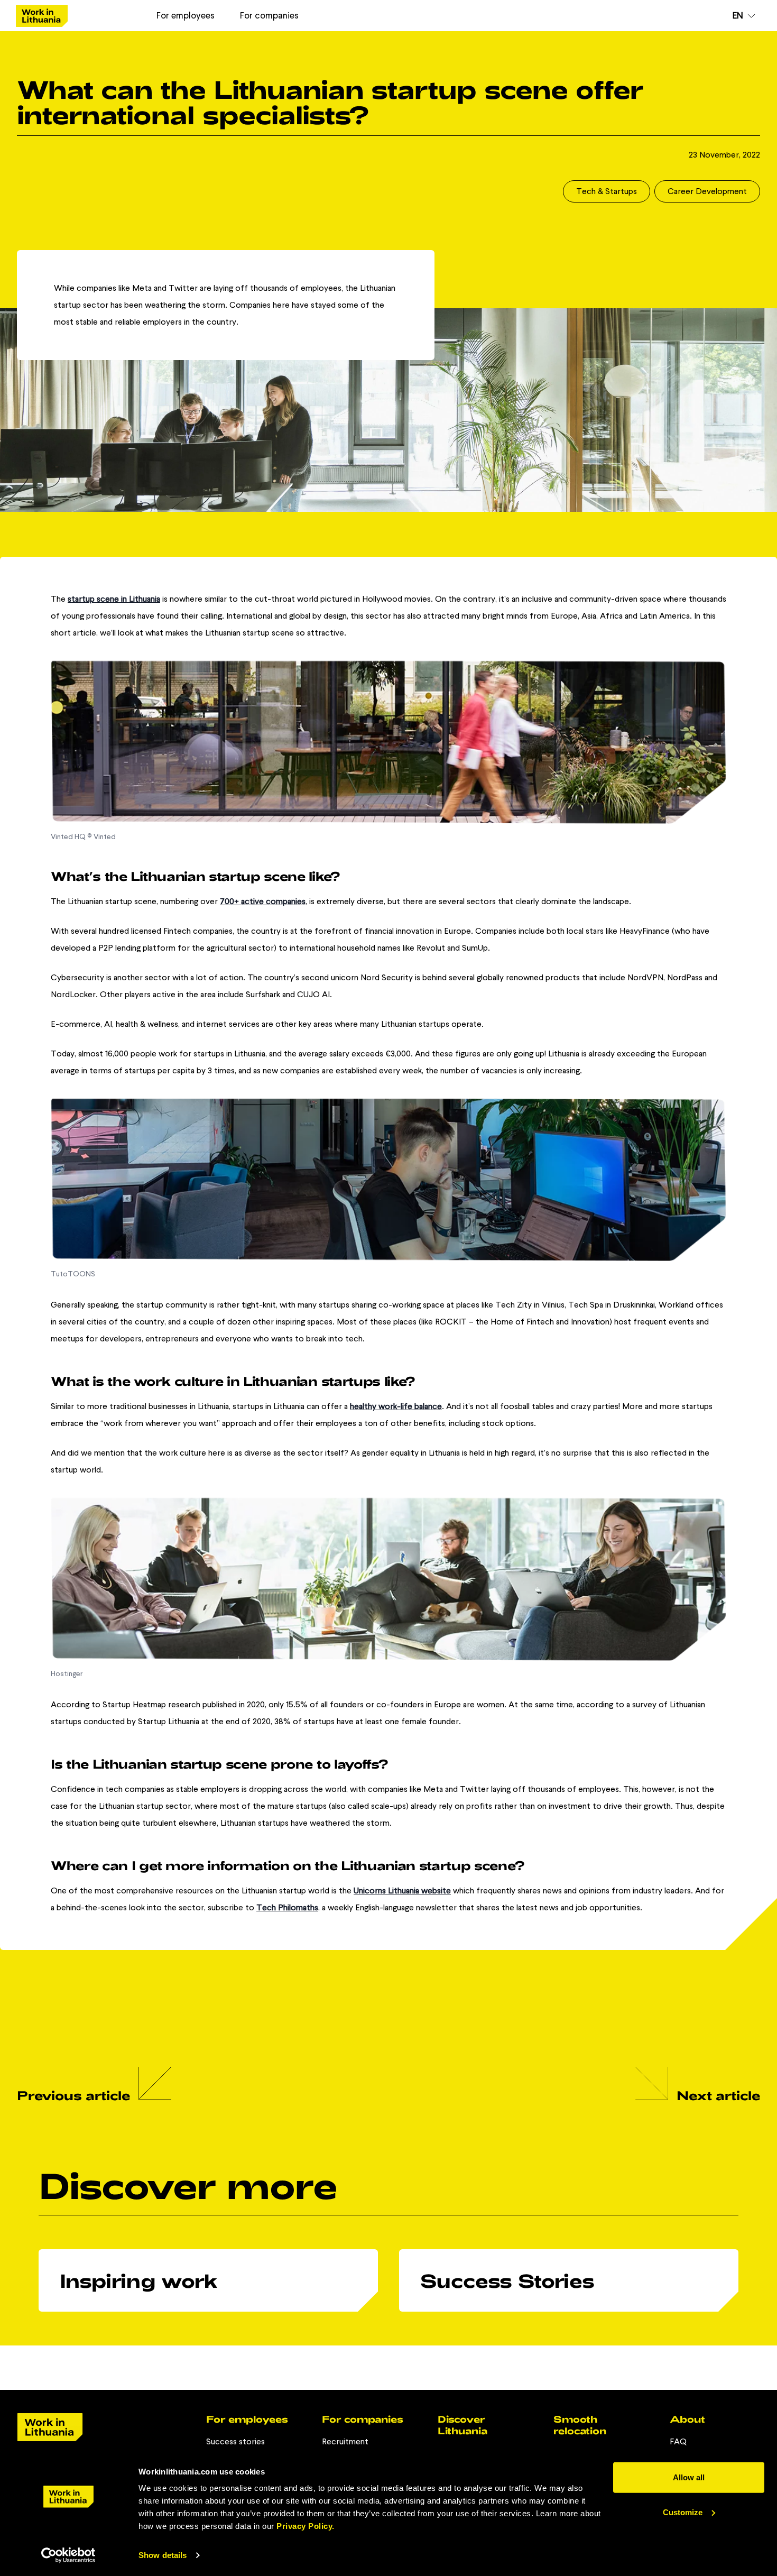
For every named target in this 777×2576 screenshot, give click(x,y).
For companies (269, 15)
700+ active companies (263, 901)
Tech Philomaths (287, 1907)
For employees (186, 15)
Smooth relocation (580, 2425)
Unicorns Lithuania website (402, 1890)
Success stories (235, 2441)
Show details (163, 2555)
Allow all (689, 2477)
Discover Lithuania (462, 2425)
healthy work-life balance (396, 1406)
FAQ (678, 2441)
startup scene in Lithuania (114, 599)
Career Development (707, 191)
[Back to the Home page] (42, 16)
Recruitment (345, 2441)
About (687, 2419)
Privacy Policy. (306, 2526)
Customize (683, 2512)
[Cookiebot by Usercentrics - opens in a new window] (68, 2555)
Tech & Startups (607, 191)
